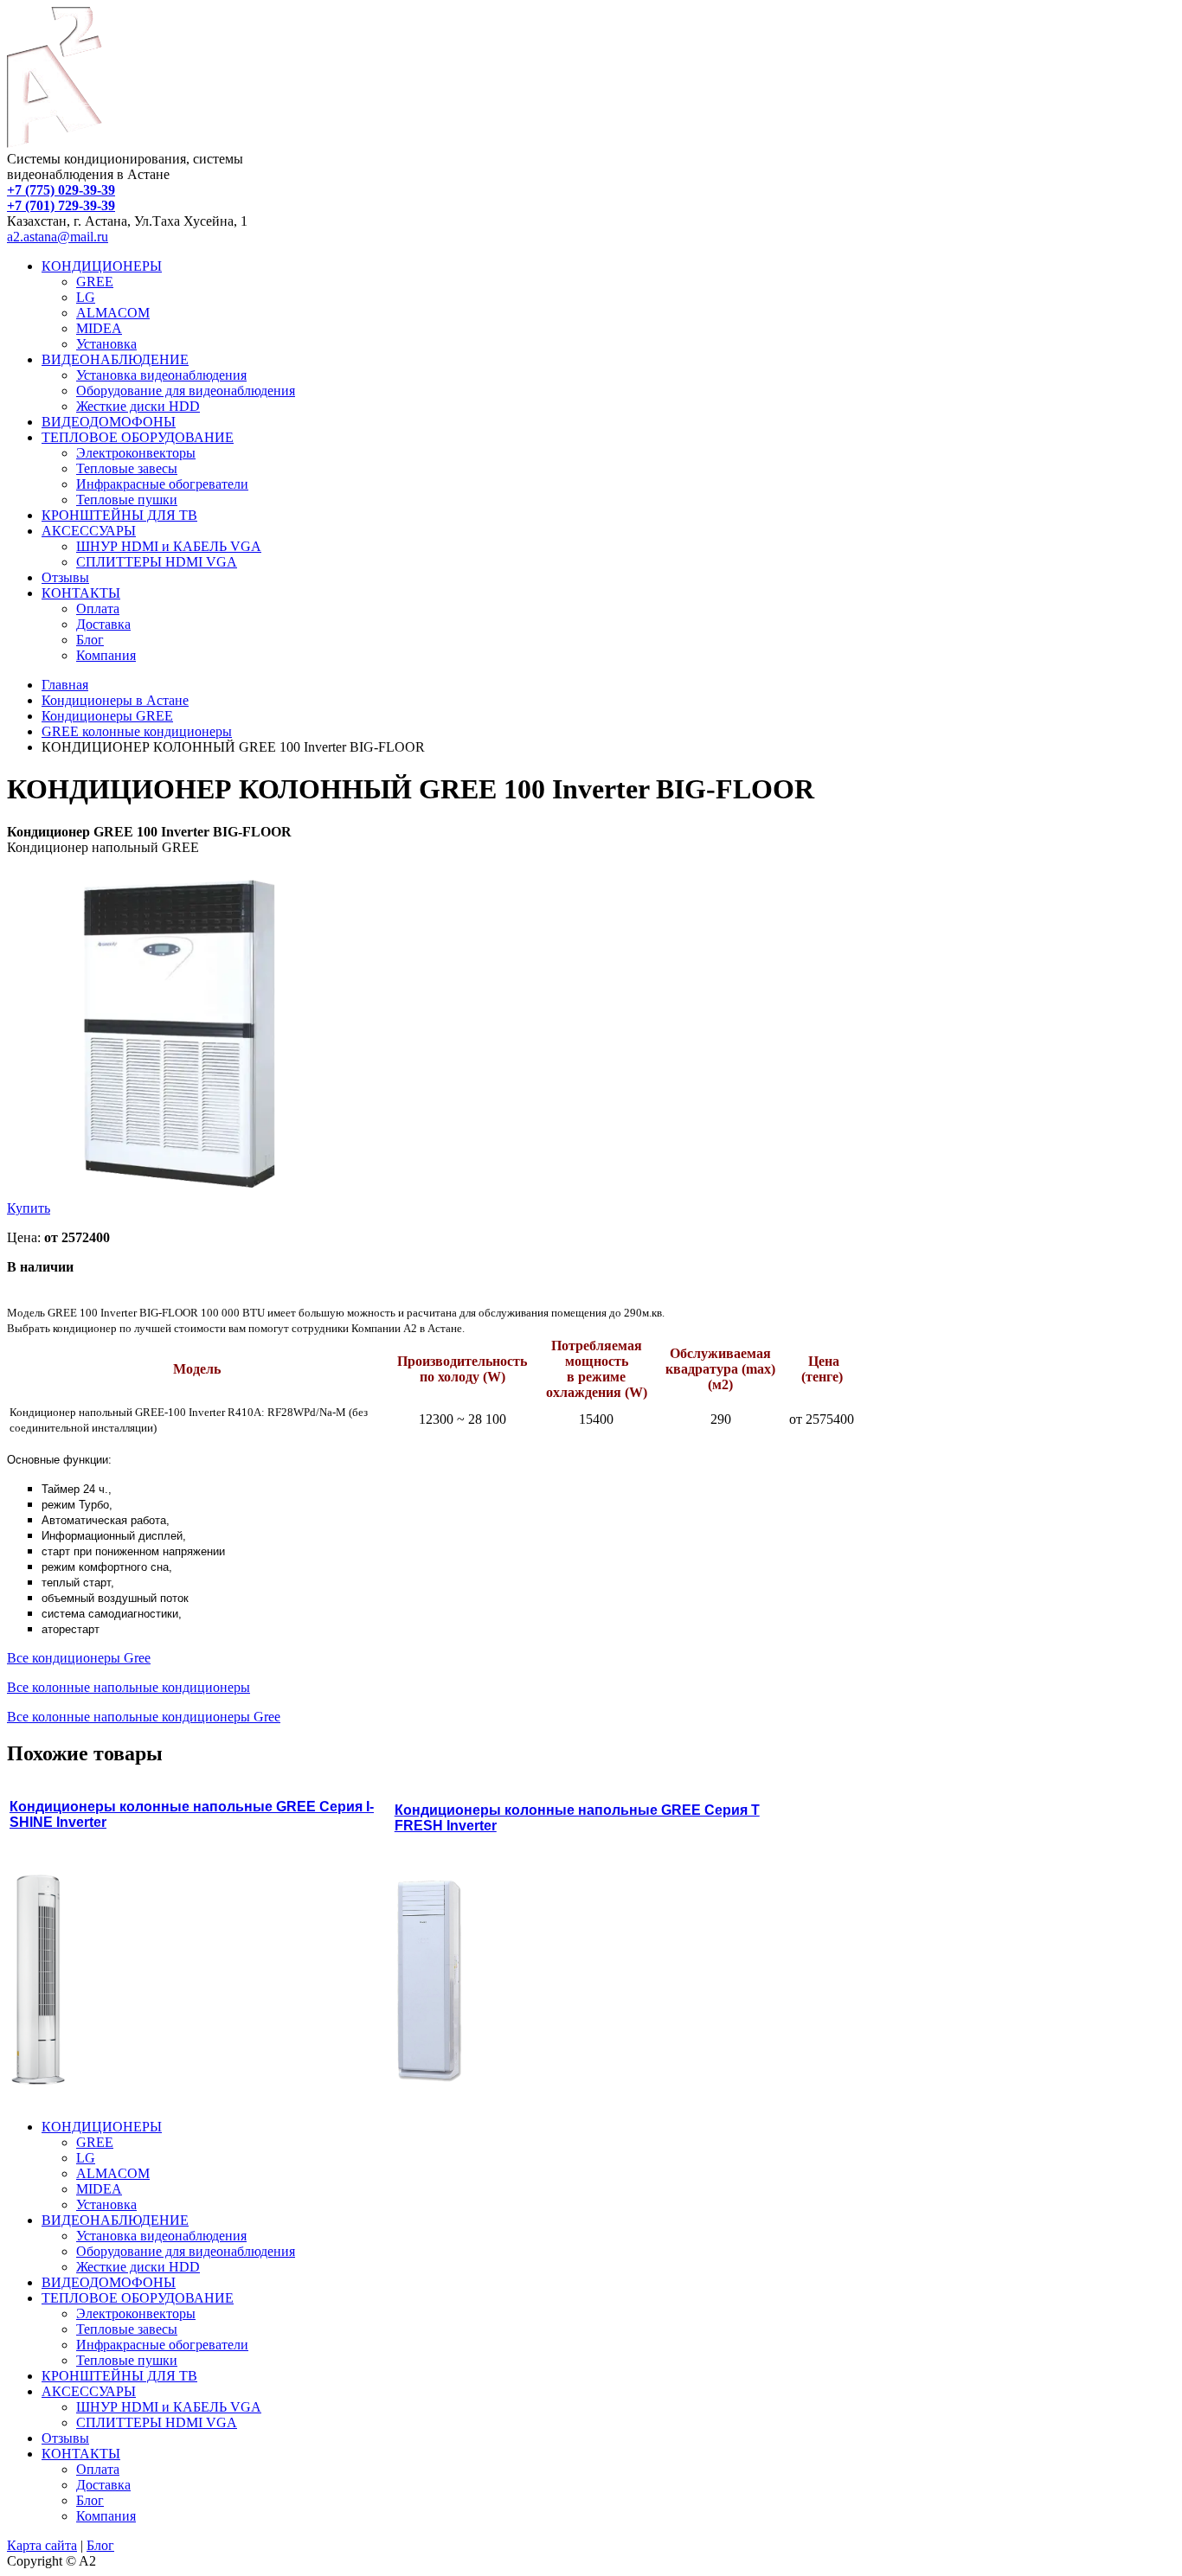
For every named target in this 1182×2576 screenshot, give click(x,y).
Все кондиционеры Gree (79, 1658)
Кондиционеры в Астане (115, 700)
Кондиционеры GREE (107, 716)
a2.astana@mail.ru (58, 237)
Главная (65, 685)
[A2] (55, 143)
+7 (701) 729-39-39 (61, 205)
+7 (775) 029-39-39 (61, 190)
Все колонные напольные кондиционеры (128, 1687)
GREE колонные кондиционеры (137, 731)
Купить (29, 1208)
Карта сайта (42, 2545)
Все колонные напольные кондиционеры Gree (144, 1717)
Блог (100, 2545)
